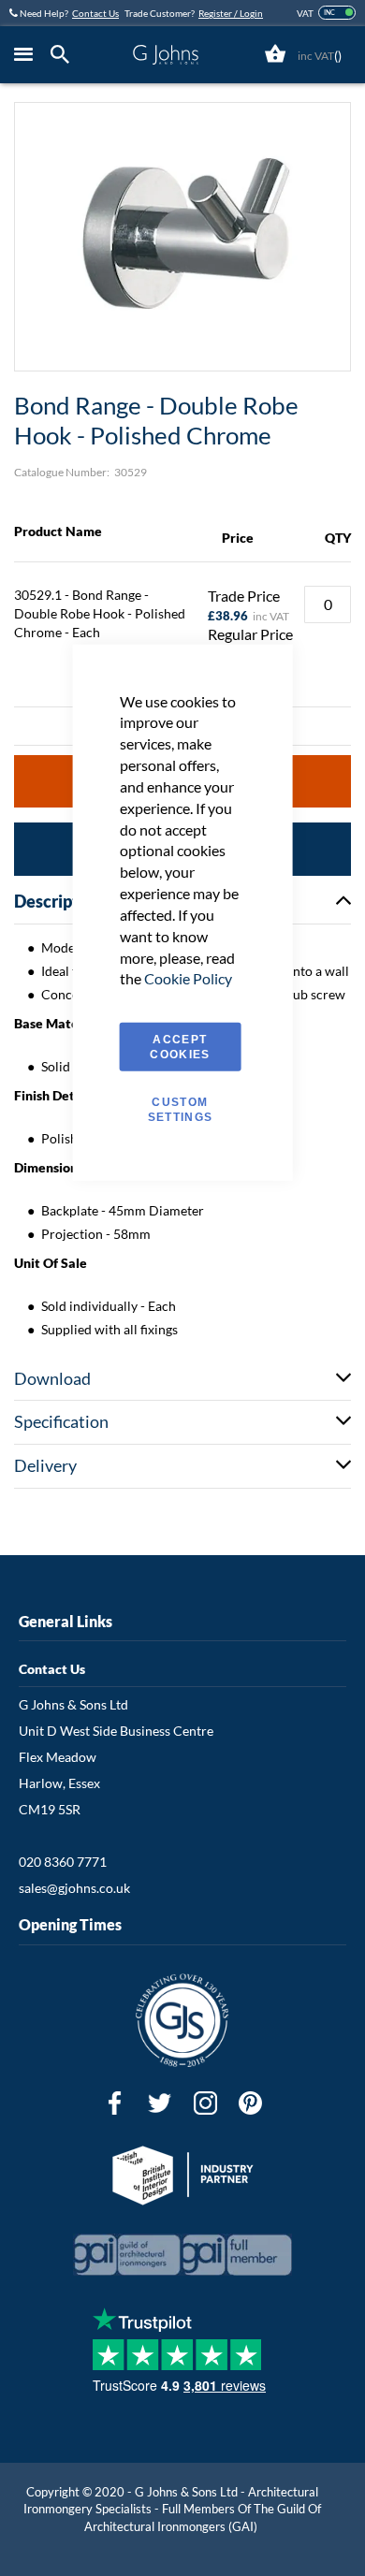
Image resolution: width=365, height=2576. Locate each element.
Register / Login (231, 13)
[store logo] (166, 55)
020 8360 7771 (63, 1862)
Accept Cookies (180, 1047)
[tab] (65, 55)
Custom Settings (181, 1110)
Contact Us (95, 13)
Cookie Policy (188, 978)
